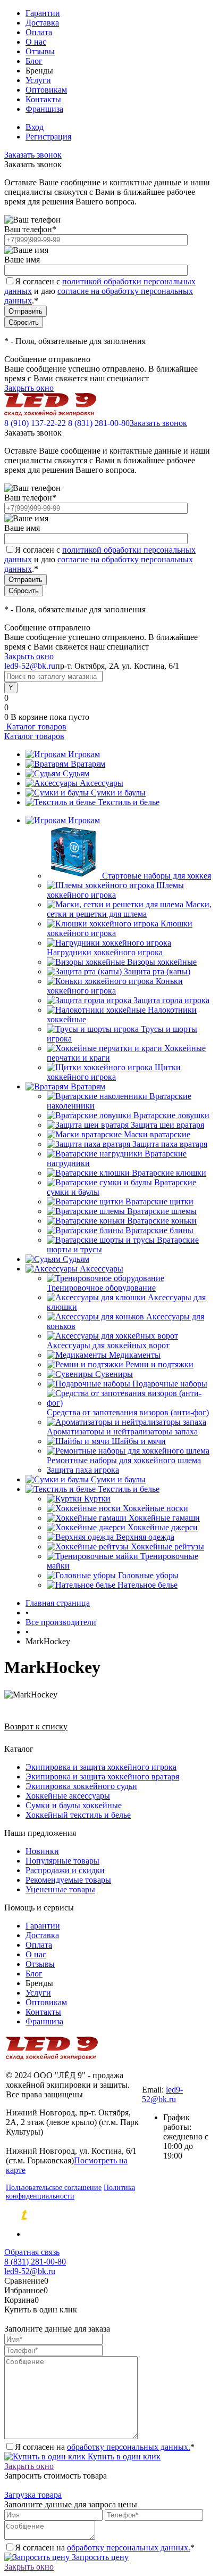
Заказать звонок (33, 155)
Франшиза (44, 109)
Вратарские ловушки (171, 1115)
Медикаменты (135, 1355)
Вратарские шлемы (162, 1211)
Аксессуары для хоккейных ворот (108, 1345)
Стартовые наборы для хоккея (157, 876)
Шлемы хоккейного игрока (115, 890)
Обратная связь (32, 2252)
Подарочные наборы (170, 1384)
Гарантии (43, 13)
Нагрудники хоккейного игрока (105, 952)
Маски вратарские (157, 1134)
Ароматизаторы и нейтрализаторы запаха (122, 1431)
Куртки (97, 1499)
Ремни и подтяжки (159, 1364)
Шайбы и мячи (139, 1441)
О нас (36, 42)
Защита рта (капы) (157, 971)
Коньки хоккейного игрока (115, 986)
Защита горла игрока (171, 1000)
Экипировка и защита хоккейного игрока (101, 1767)
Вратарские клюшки (169, 1173)
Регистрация (48, 137)
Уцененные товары (60, 1889)
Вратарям (88, 764)
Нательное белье (148, 1585)
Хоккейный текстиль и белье (78, 1815)
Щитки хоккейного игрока (114, 1072)
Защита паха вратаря (170, 1144)
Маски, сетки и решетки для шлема (129, 909)
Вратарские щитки (159, 1201)
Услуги (38, 80)
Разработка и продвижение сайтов (115, 2216)
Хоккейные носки (155, 1508)
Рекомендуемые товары (68, 1880)
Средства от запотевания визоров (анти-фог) (128, 1412)
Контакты (43, 99)
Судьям (76, 773)
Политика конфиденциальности (70, 2192)
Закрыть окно (29, 388)
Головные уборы (148, 1575)
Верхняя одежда (145, 1537)
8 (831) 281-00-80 (99, 423)
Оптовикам (46, 90)
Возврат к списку (36, 1726)
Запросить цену (99, 2557)
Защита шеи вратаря (167, 1125)
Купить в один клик (123, 2456)
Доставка (42, 23)
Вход (35, 127)
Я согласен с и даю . (100, 291)
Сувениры (114, 1374)
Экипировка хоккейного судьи (81, 1786)
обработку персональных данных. (129, 2447)
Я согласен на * (105, 2447)
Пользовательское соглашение (54, 2188)
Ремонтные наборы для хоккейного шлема (124, 1460)
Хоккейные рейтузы (167, 1547)
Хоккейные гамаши (164, 1518)
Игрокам (84, 754)
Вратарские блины (159, 1230)
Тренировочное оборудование (101, 1288)
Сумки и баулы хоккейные (74, 1805)
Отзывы (40, 51)
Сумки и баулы (118, 793)
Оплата (39, 32)
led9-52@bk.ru (162, 2094)
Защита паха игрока (83, 1470)
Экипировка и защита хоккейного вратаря (102, 1777)
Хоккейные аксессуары (68, 1796)
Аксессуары (102, 783)
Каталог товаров (35, 727)
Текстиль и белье (129, 802)
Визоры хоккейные (162, 962)
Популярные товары (62, 1861)
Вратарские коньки (162, 1221)
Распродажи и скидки (65, 1870)
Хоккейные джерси (163, 1527)
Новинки (42, 1851)
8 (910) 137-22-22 (35, 423)
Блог (34, 61)
